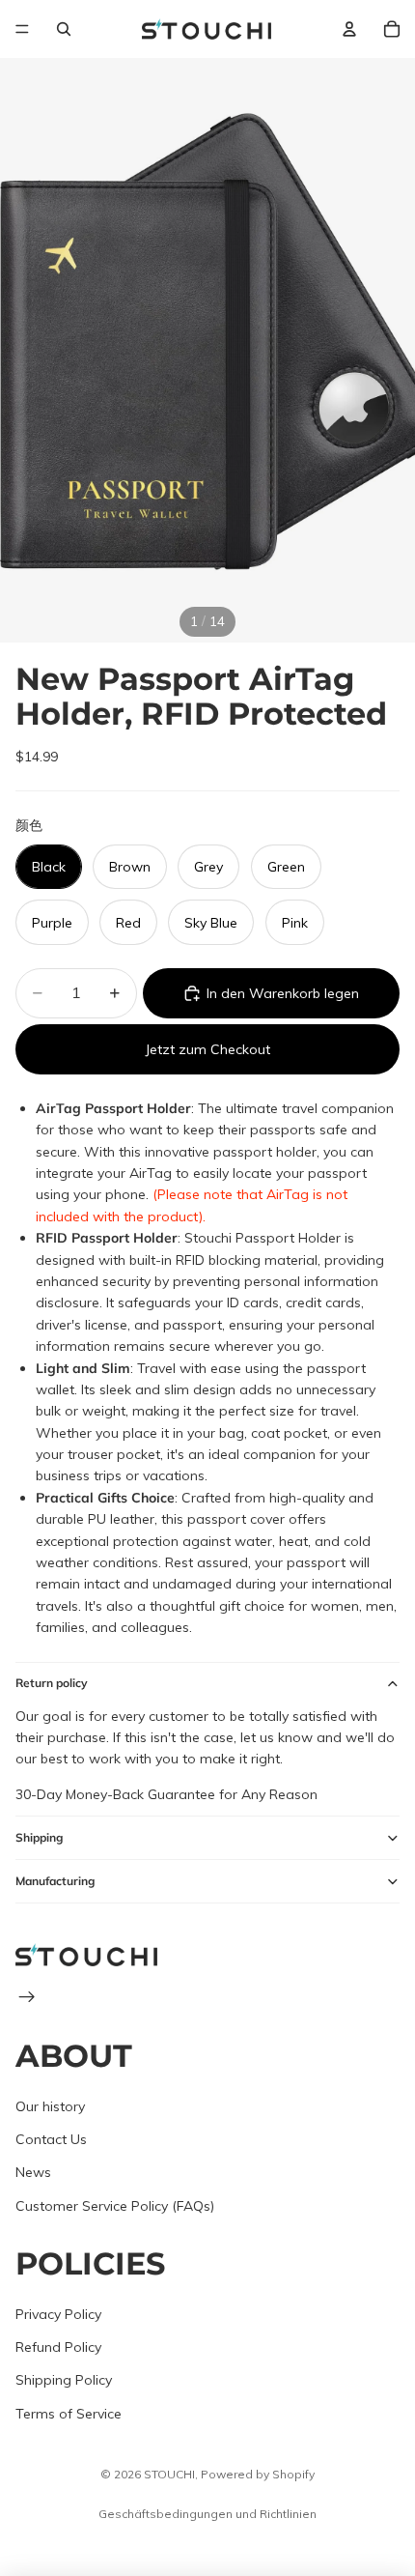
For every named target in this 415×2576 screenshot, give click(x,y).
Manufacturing (55, 1881)
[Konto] (349, 29)
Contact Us (51, 2139)
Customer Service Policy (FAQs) (115, 2206)
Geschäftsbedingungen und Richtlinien (207, 2514)
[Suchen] (64, 29)
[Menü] (22, 29)
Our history (50, 2106)
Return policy (52, 1683)
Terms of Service (69, 2414)
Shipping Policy (64, 2381)
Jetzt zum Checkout (207, 1049)
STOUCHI (169, 2474)
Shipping (39, 1837)
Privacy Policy (58, 2314)
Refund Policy (58, 2347)
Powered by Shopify (258, 2474)
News (33, 2173)
